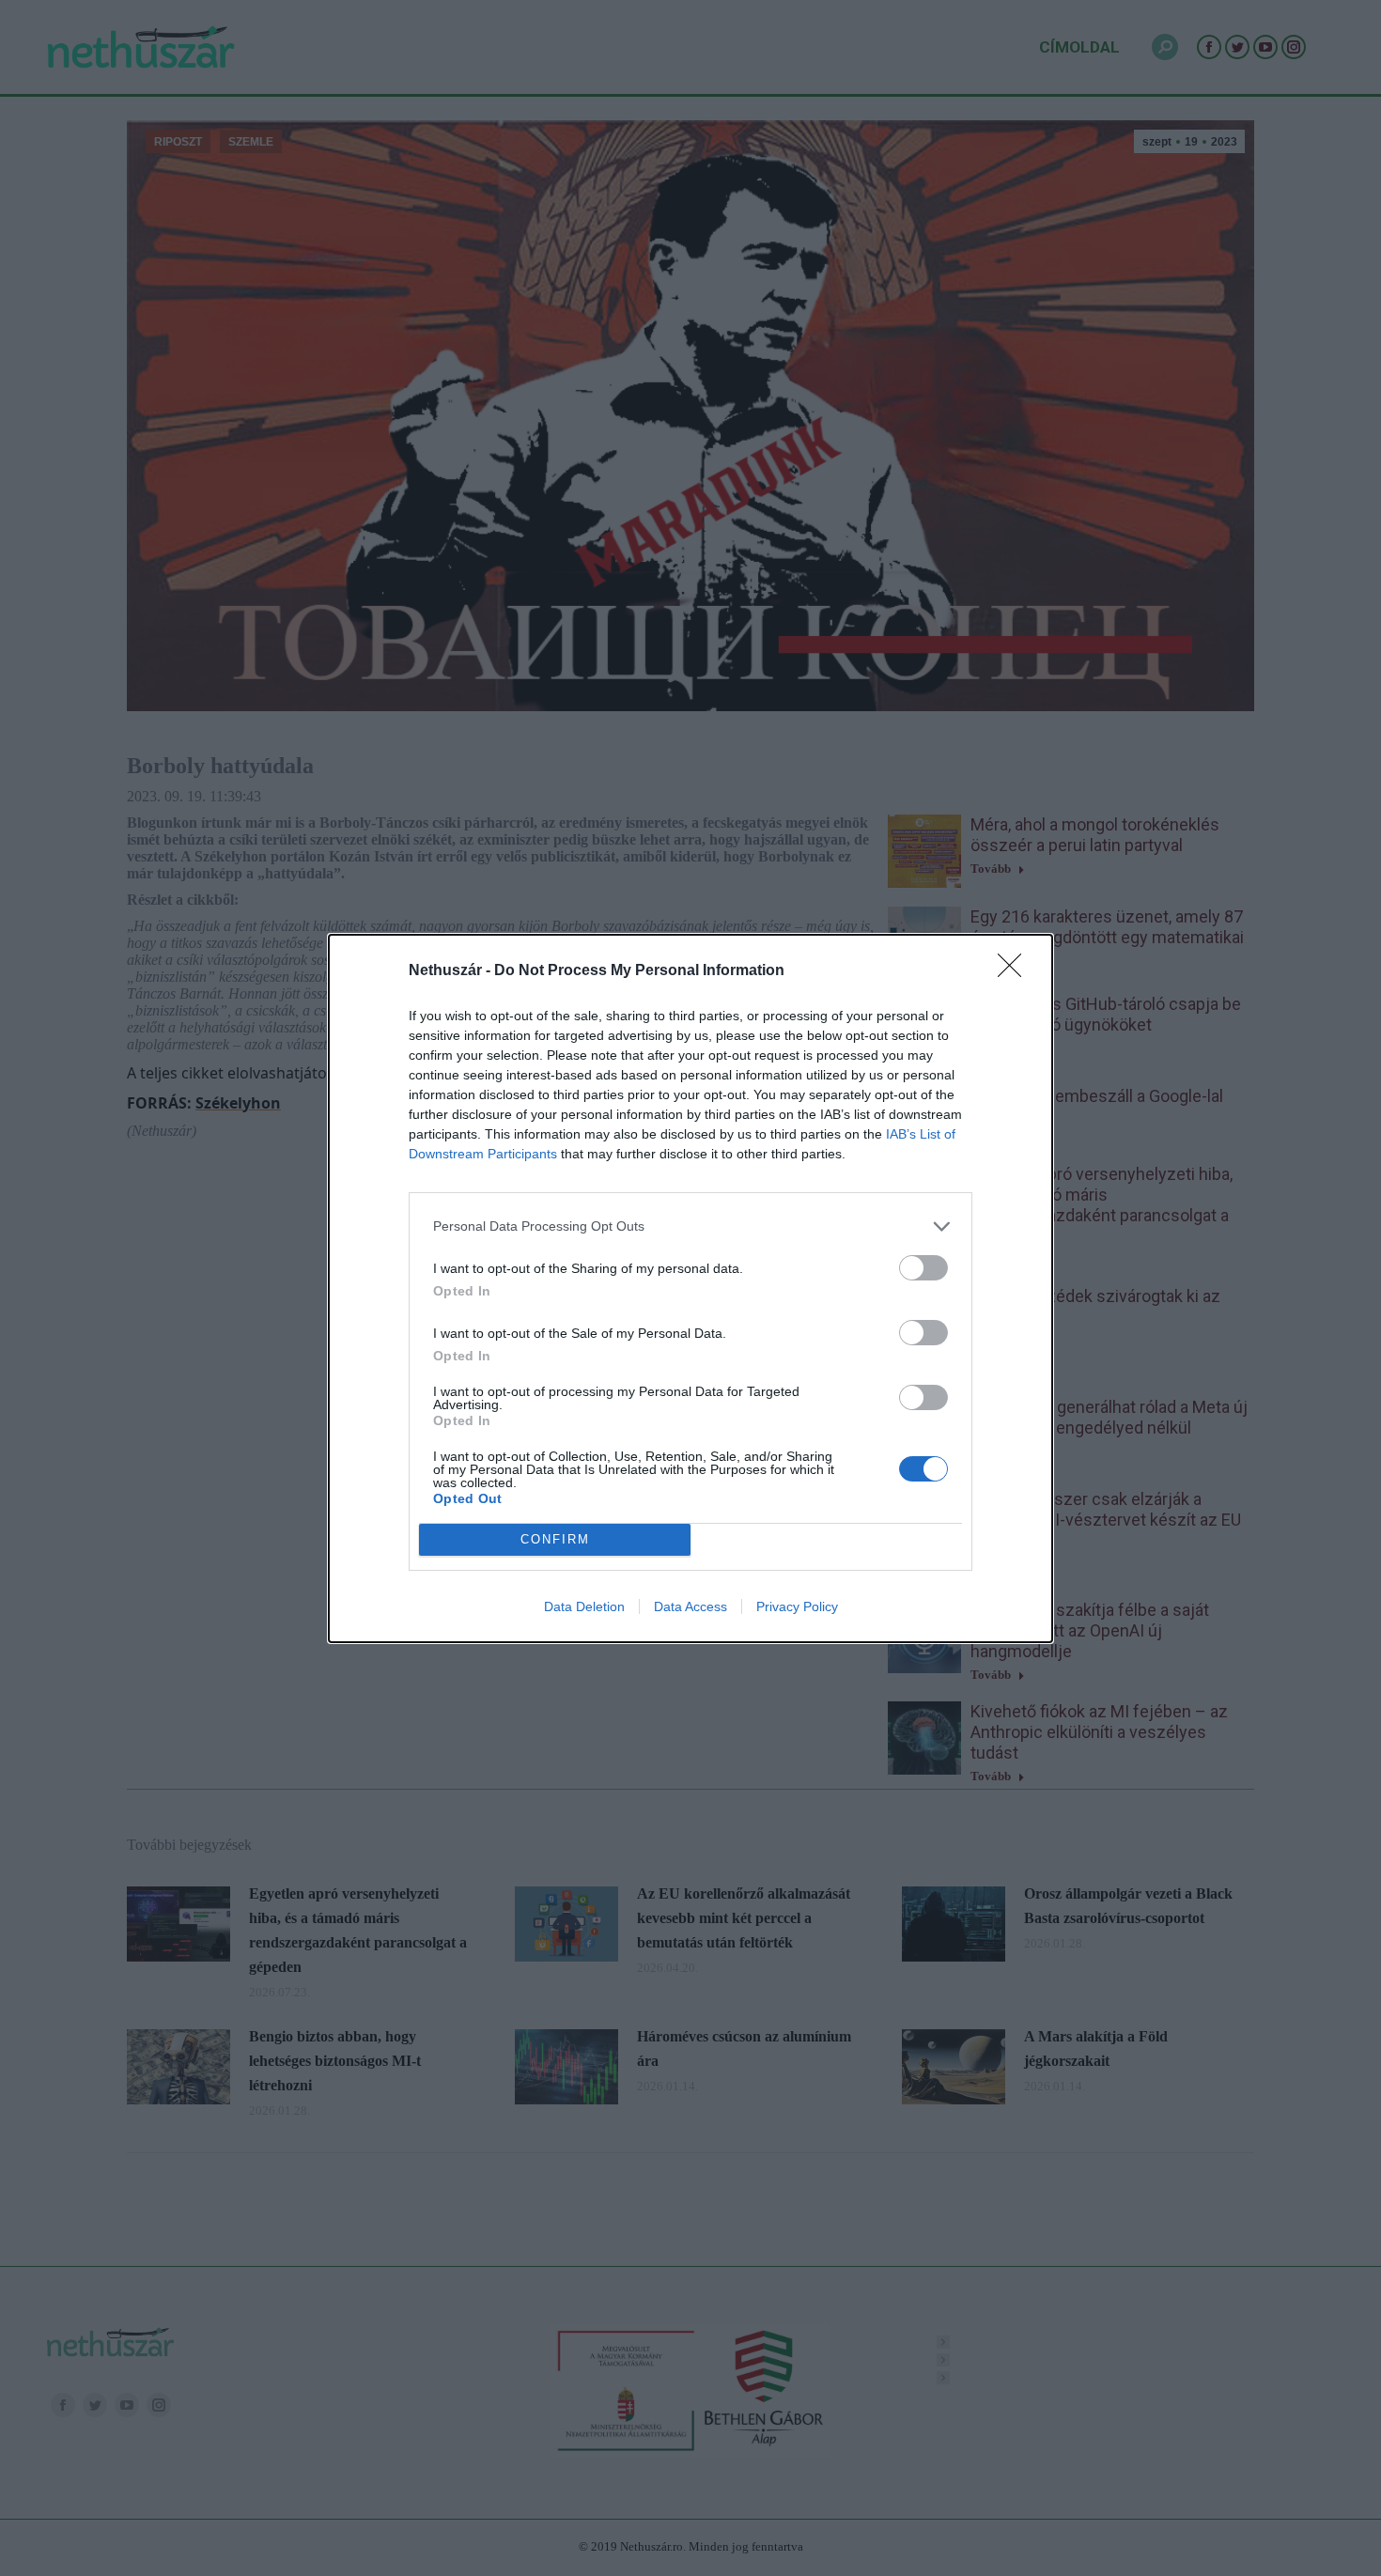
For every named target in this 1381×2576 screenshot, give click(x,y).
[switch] (923, 1268)
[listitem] (690, 1226)
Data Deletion (584, 1606)
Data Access (690, 1606)
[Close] (1016, 971)
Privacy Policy (797, 1606)
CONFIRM (555, 1539)
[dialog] (690, 1288)
